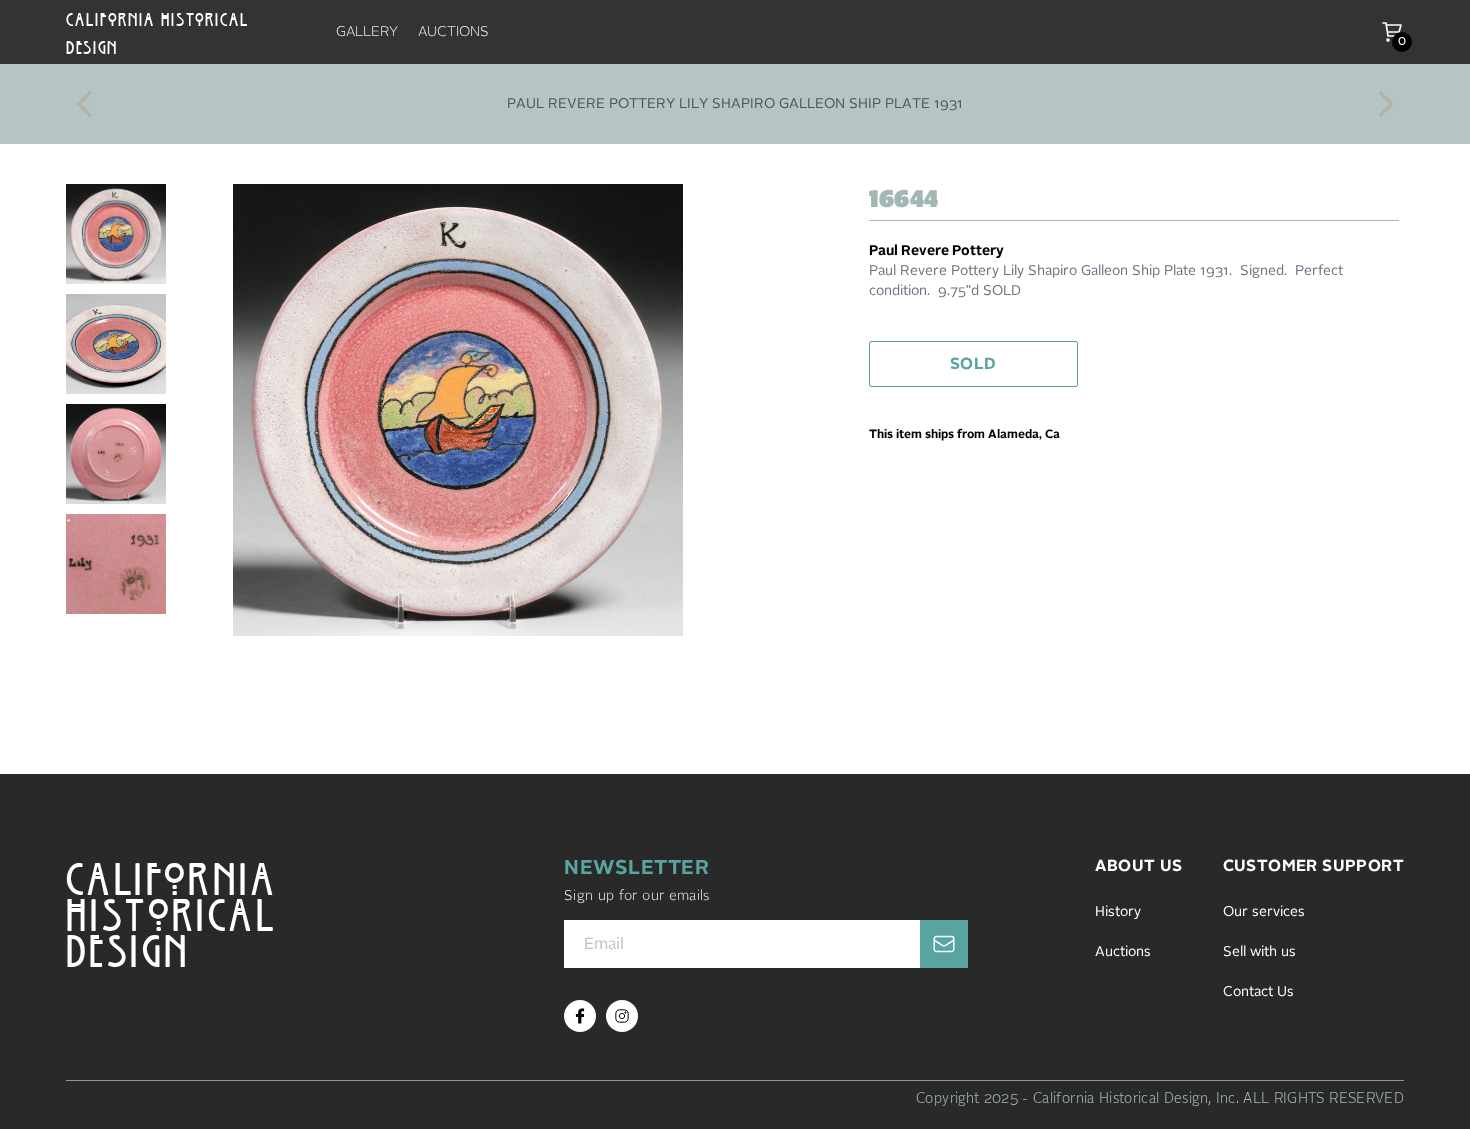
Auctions (1123, 952)
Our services (1264, 912)
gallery (367, 32)
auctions (453, 32)
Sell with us (1259, 952)
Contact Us (1258, 992)
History (1118, 912)
